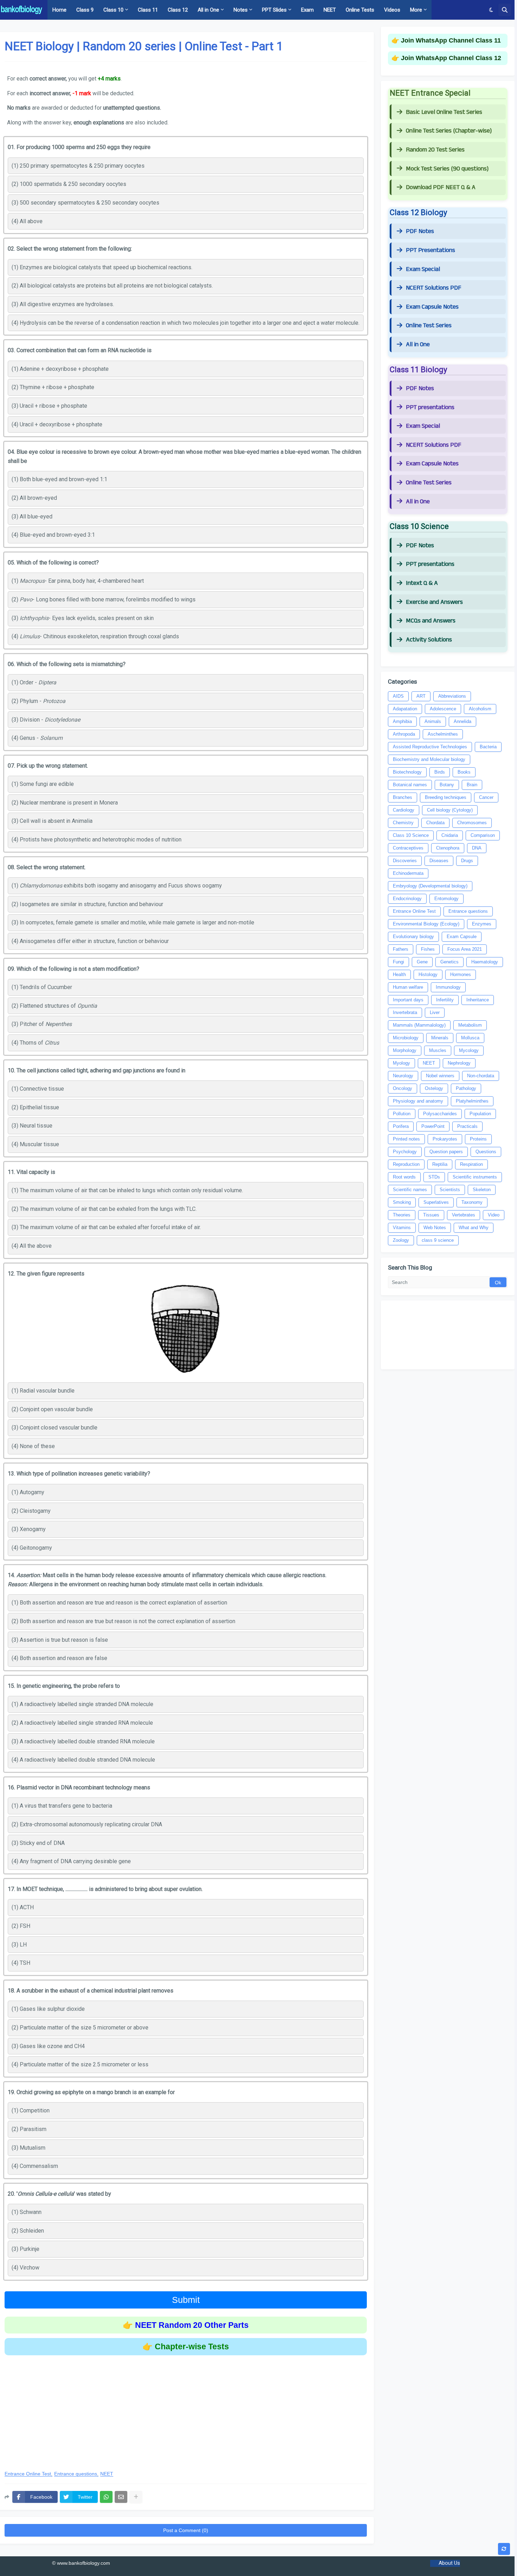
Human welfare (408, 987)
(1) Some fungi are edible (43, 784)
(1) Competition (31, 2110)
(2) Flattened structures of (54, 1006)
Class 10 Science (411, 835)
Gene (422, 962)
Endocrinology (407, 899)
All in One (418, 344)
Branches (403, 797)
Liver (435, 1012)
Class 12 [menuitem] (178, 10)
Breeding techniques (446, 797)
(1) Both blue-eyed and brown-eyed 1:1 (59, 479)
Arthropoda (404, 734)
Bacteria (488, 747)
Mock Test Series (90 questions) (447, 169)
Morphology (405, 1050)
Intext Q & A (422, 583)
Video (494, 1215)
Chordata (435, 823)
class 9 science (438, 1240)
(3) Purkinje (25, 2249)
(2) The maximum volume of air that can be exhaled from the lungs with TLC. (104, 1209)
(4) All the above (32, 1246)
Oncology (403, 1088)
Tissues (431, 1215)
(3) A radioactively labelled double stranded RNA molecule (83, 1741)
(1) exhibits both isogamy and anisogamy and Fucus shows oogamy (117, 886)
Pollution (402, 1114)
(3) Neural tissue (32, 1126)
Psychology (405, 1152)
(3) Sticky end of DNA (38, 1843)
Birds (440, 772)
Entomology (446, 899)
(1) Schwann (27, 2212)
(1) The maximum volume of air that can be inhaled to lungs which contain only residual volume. (127, 1190)
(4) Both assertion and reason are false (59, 1658)
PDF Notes (420, 231)
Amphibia (402, 721)
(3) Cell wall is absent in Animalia (52, 821)
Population (480, 1114)
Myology (401, 1063)
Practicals (467, 1126)
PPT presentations (430, 407)
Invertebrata (405, 1012)
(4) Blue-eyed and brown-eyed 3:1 (53, 535)
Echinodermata (408, 873)
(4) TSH (21, 1963)
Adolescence (443, 709)
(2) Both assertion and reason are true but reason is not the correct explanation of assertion (123, 1621)
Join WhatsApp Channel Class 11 (451, 40)
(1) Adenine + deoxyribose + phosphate (60, 369)
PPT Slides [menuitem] (274, 10)
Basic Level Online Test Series (444, 112)
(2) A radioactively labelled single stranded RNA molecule (82, 1723)
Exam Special (423, 269)
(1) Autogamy (28, 1492)
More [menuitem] (416, 10)
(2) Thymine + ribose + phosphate (53, 387)
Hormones (461, 974)
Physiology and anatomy (418, 1101)
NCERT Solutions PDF (434, 288)
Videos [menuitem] (392, 10)
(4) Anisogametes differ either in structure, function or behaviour (90, 941)
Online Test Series (429, 325)
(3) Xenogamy (29, 1529)
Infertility (445, 1000)
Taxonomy (472, 1202)
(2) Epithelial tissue (35, 1107)
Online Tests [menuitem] (360, 10)
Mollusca (470, 1038)
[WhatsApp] (106, 2497)
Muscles (438, 1050)
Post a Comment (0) (186, 2530)
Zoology (401, 1240)
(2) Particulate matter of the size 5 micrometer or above (80, 2028)
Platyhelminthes (472, 1101)
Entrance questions (76, 2474)
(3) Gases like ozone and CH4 (48, 2046)
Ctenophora (448, 848)
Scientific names (410, 1190)
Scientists (450, 1190)
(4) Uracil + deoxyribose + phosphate (57, 424)
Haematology (485, 962)
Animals (433, 721)
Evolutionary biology (413, 937)
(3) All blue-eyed (32, 517)
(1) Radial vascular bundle (43, 1391)
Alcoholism (480, 709)
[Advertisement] (186, 2408)
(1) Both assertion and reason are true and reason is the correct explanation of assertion (119, 1603)
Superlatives (436, 1202)
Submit (186, 2300)
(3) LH (19, 1945)
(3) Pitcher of (42, 1024)
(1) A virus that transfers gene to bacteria (62, 1806)
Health (399, 974)
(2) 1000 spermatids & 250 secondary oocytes (69, 184)
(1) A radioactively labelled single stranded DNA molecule (82, 1704)
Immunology (448, 987)
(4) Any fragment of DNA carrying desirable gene (71, 1861)
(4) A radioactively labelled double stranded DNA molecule (83, 1760)
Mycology (469, 1050)
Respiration (471, 1164)
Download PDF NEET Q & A (441, 187)
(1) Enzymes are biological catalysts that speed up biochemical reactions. (102, 267)
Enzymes (482, 924)
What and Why (474, 1228)
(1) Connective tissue (38, 1089)
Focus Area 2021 (465, 949)
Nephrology (459, 1063)
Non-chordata (481, 1076)
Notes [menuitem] (241, 10)
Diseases (439, 861)
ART (421, 696)
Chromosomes (472, 823)
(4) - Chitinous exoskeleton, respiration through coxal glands (95, 636)
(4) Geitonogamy (32, 1548)
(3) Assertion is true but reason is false (60, 1640)
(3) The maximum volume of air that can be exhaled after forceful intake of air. (106, 1227)
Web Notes (435, 1228)
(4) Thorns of (35, 1043)
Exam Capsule (462, 937)
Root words (404, 1177)
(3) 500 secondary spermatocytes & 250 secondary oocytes (85, 203)
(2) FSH (21, 1926)
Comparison (483, 835)
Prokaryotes (445, 1139)
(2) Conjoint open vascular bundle (52, 1409)
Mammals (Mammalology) (419, 1025)
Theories (402, 1215)
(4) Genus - (37, 738)
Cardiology (404, 810)
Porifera (401, 1126)
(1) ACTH (23, 1907)
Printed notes (406, 1139)
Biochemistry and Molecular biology (429, 759)
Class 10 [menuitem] (113, 10)
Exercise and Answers (434, 602)
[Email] (121, 2497)
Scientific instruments (475, 1177)
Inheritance (478, 1000)
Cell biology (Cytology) (450, 810)
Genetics (449, 962)
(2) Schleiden (28, 2231)
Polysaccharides (440, 1114)
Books (464, 772)
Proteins (478, 1139)
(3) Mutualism (28, 2148)
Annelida (462, 721)
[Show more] (136, 2497)
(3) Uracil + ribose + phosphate (49, 406)
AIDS (398, 696)
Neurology (403, 1076)
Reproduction (406, 1164)
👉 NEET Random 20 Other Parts (186, 2325)
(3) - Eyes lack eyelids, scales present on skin (83, 618)
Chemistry (403, 823)
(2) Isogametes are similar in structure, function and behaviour (87, 904)
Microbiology (406, 1038)
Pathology (466, 1088)
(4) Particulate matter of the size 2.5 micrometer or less (80, 2064)
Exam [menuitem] (307, 10)
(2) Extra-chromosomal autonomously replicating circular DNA (87, 1824)
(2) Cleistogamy (31, 1511)
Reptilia (440, 1164)
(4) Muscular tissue (35, 1144)
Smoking (402, 1202)
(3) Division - (46, 720)
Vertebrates (464, 1215)
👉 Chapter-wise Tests (186, 2346)
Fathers (401, 949)
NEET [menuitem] (330, 10)
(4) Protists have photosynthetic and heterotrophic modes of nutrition (97, 840)
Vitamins (402, 1228)
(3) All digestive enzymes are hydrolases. (63, 304)
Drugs (467, 861)
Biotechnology (407, 772)
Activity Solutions (429, 640)
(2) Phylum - (39, 701)
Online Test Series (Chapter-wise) (449, 131)
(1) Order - (34, 682)
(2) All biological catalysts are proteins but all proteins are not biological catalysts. (112, 286)
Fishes (428, 949)
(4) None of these (33, 1446)
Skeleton (482, 1190)
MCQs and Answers (431, 621)
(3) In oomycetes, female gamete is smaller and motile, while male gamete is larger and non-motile (133, 922)
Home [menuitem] (59, 10)
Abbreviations (452, 696)
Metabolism (470, 1025)
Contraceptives (408, 848)
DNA (477, 848)
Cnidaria (450, 835)
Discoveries (405, 861)
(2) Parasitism (29, 2129)
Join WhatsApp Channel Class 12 (451, 58)
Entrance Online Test (28, 2474)
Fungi (398, 962)
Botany (447, 785)
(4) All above (27, 221)
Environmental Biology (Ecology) (426, 924)
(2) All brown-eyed (34, 498)
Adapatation (405, 709)
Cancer (486, 797)
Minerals (440, 1038)
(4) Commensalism (35, 2166)
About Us (449, 2563)
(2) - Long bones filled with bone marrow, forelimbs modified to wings (104, 599)
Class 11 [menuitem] (148, 10)
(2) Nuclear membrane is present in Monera (65, 803)
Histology (428, 974)
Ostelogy (434, 1088)
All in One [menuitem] (208, 10)
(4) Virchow (25, 2268)
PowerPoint (433, 1126)
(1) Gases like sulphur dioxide (48, 2009)
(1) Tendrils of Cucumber (42, 987)
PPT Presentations (430, 250)
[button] (491, 10)
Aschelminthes (443, 734)
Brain (472, 785)
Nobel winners (440, 1076)
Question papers (446, 1152)
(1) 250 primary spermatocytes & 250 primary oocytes (78, 166)
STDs (434, 1177)
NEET (107, 2474)
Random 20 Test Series (435, 150)
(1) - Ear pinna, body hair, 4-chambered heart (78, 581)
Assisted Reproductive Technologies (430, 747)
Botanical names (410, 785)
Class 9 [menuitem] (85, 10)
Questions (486, 1152)
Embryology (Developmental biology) (430, 886)
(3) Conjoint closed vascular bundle (55, 1428)
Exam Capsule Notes (432, 307)
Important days (408, 1000)
